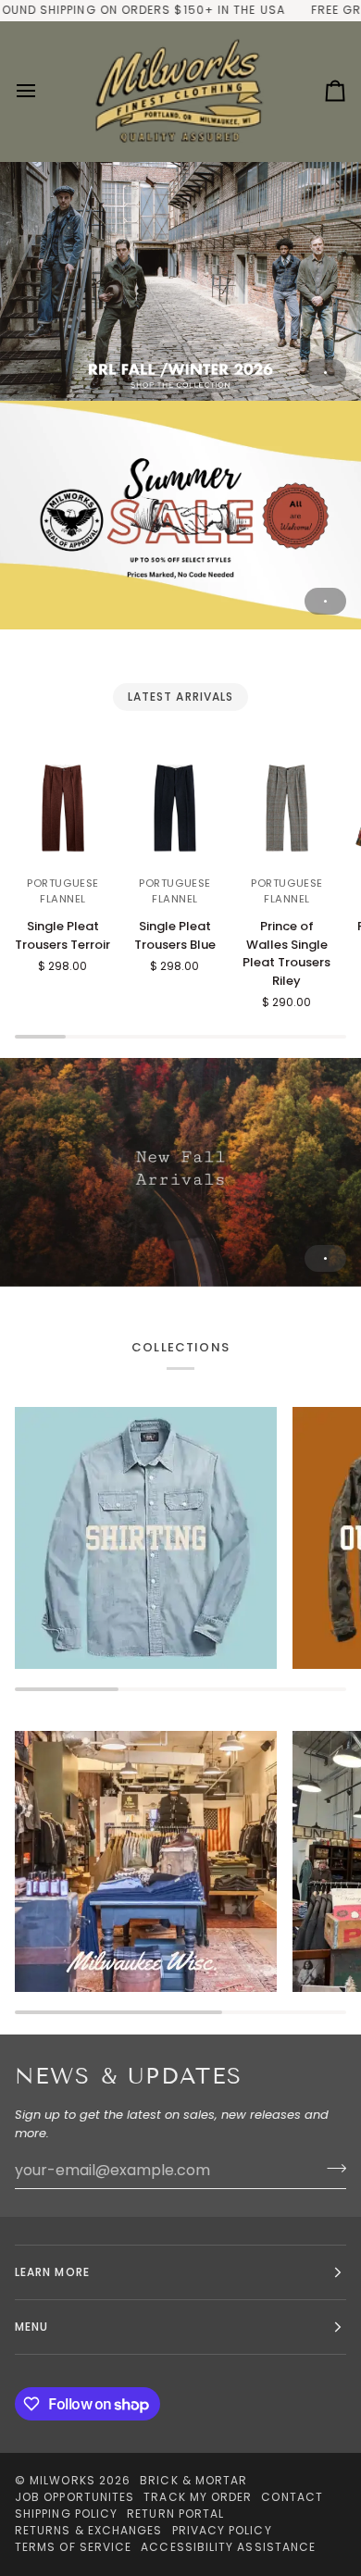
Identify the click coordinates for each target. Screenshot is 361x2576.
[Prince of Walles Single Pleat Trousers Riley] (287, 808)
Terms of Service (73, 2547)
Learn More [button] (52, 2272)
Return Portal (175, 2514)
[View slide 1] (180, 281)
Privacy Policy (222, 2530)
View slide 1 (325, 373)
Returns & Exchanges (89, 2530)
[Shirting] (146, 1538)
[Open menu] (43, 91)
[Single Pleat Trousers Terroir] (63, 808)
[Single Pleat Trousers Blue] (175, 808)
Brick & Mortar (193, 2480)
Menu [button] (31, 2327)
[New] (180, 1172)
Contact (292, 2497)
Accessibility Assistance (228, 2547)
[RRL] (180, 281)
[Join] (331, 2168)
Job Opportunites (75, 2497)
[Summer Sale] (180, 515)
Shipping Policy (66, 2514)
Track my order (198, 2497)
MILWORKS (62, 2480)
